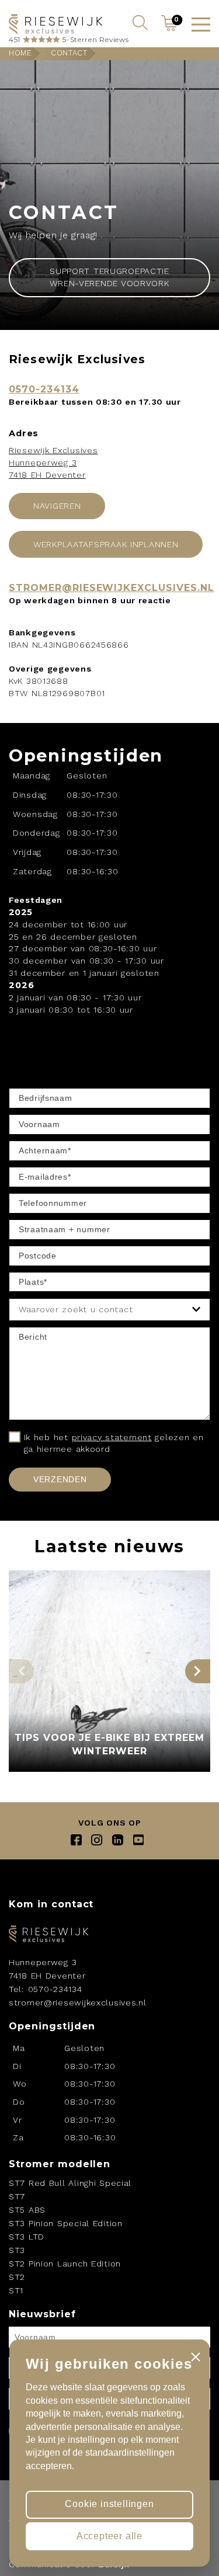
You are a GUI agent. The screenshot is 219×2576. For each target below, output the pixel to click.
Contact (69, 53)
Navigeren (57, 506)
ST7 (17, 2196)
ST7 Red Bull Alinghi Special (70, 2183)
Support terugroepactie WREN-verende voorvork (109, 277)
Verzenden (60, 1479)
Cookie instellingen (109, 2504)
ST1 (16, 2290)
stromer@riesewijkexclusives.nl (78, 2003)
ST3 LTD (27, 2237)
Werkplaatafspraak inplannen (106, 544)
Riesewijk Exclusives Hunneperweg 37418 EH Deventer (53, 463)
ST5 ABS (27, 2210)
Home (20, 53)
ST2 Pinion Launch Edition (65, 2264)
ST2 (17, 2277)
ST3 (17, 2250)
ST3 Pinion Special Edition (66, 2223)
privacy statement (112, 1437)
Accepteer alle (109, 2536)
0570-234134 (44, 389)
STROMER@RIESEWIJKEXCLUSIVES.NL (112, 588)
